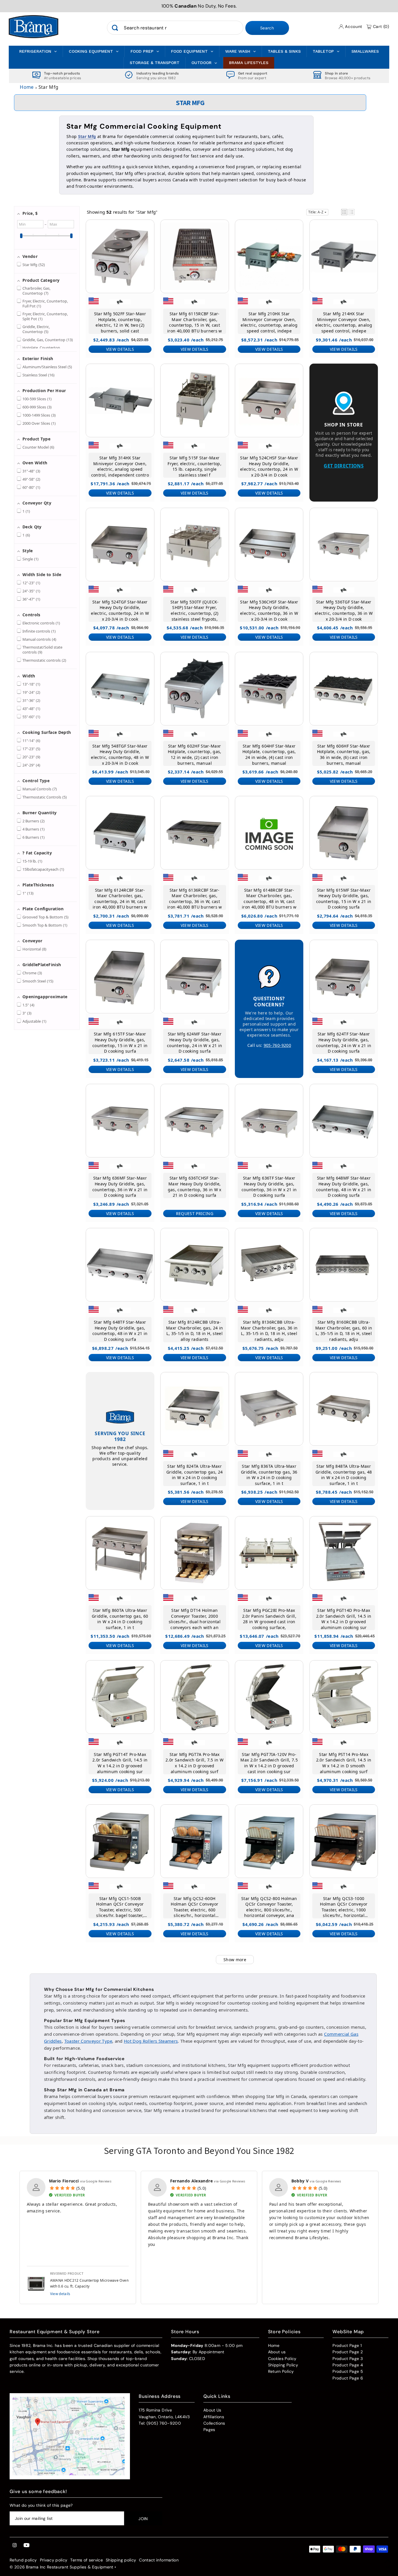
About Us (212, 2410)
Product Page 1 (347, 2345)
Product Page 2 (348, 2352)
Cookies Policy (282, 2359)
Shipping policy (121, 2560)
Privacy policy (54, 2560)
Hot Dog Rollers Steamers (151, 2041)
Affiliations (214, 2417)
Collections (214, 2423)
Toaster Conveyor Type (88, 2041)
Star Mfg (87, 136)
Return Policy (281, 2371)
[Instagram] (15, 2545)
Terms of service (87, 2560)
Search (267, 28)
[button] (344, 212)
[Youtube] (27, 2545)
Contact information (159, 2560)
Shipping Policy (283, 2365)
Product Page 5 (348, 2371)
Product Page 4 (348, 2365)
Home (27, 87)
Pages (209, 2430)
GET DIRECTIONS (344, 466)
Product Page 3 (348, 2359)
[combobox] (175, 28)
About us (277, 2352)
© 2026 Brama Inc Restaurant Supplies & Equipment (61, 2567)
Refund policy (23, 2560)
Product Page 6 (348, 2378)
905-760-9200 (277, 1045)
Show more (235, 1960)
